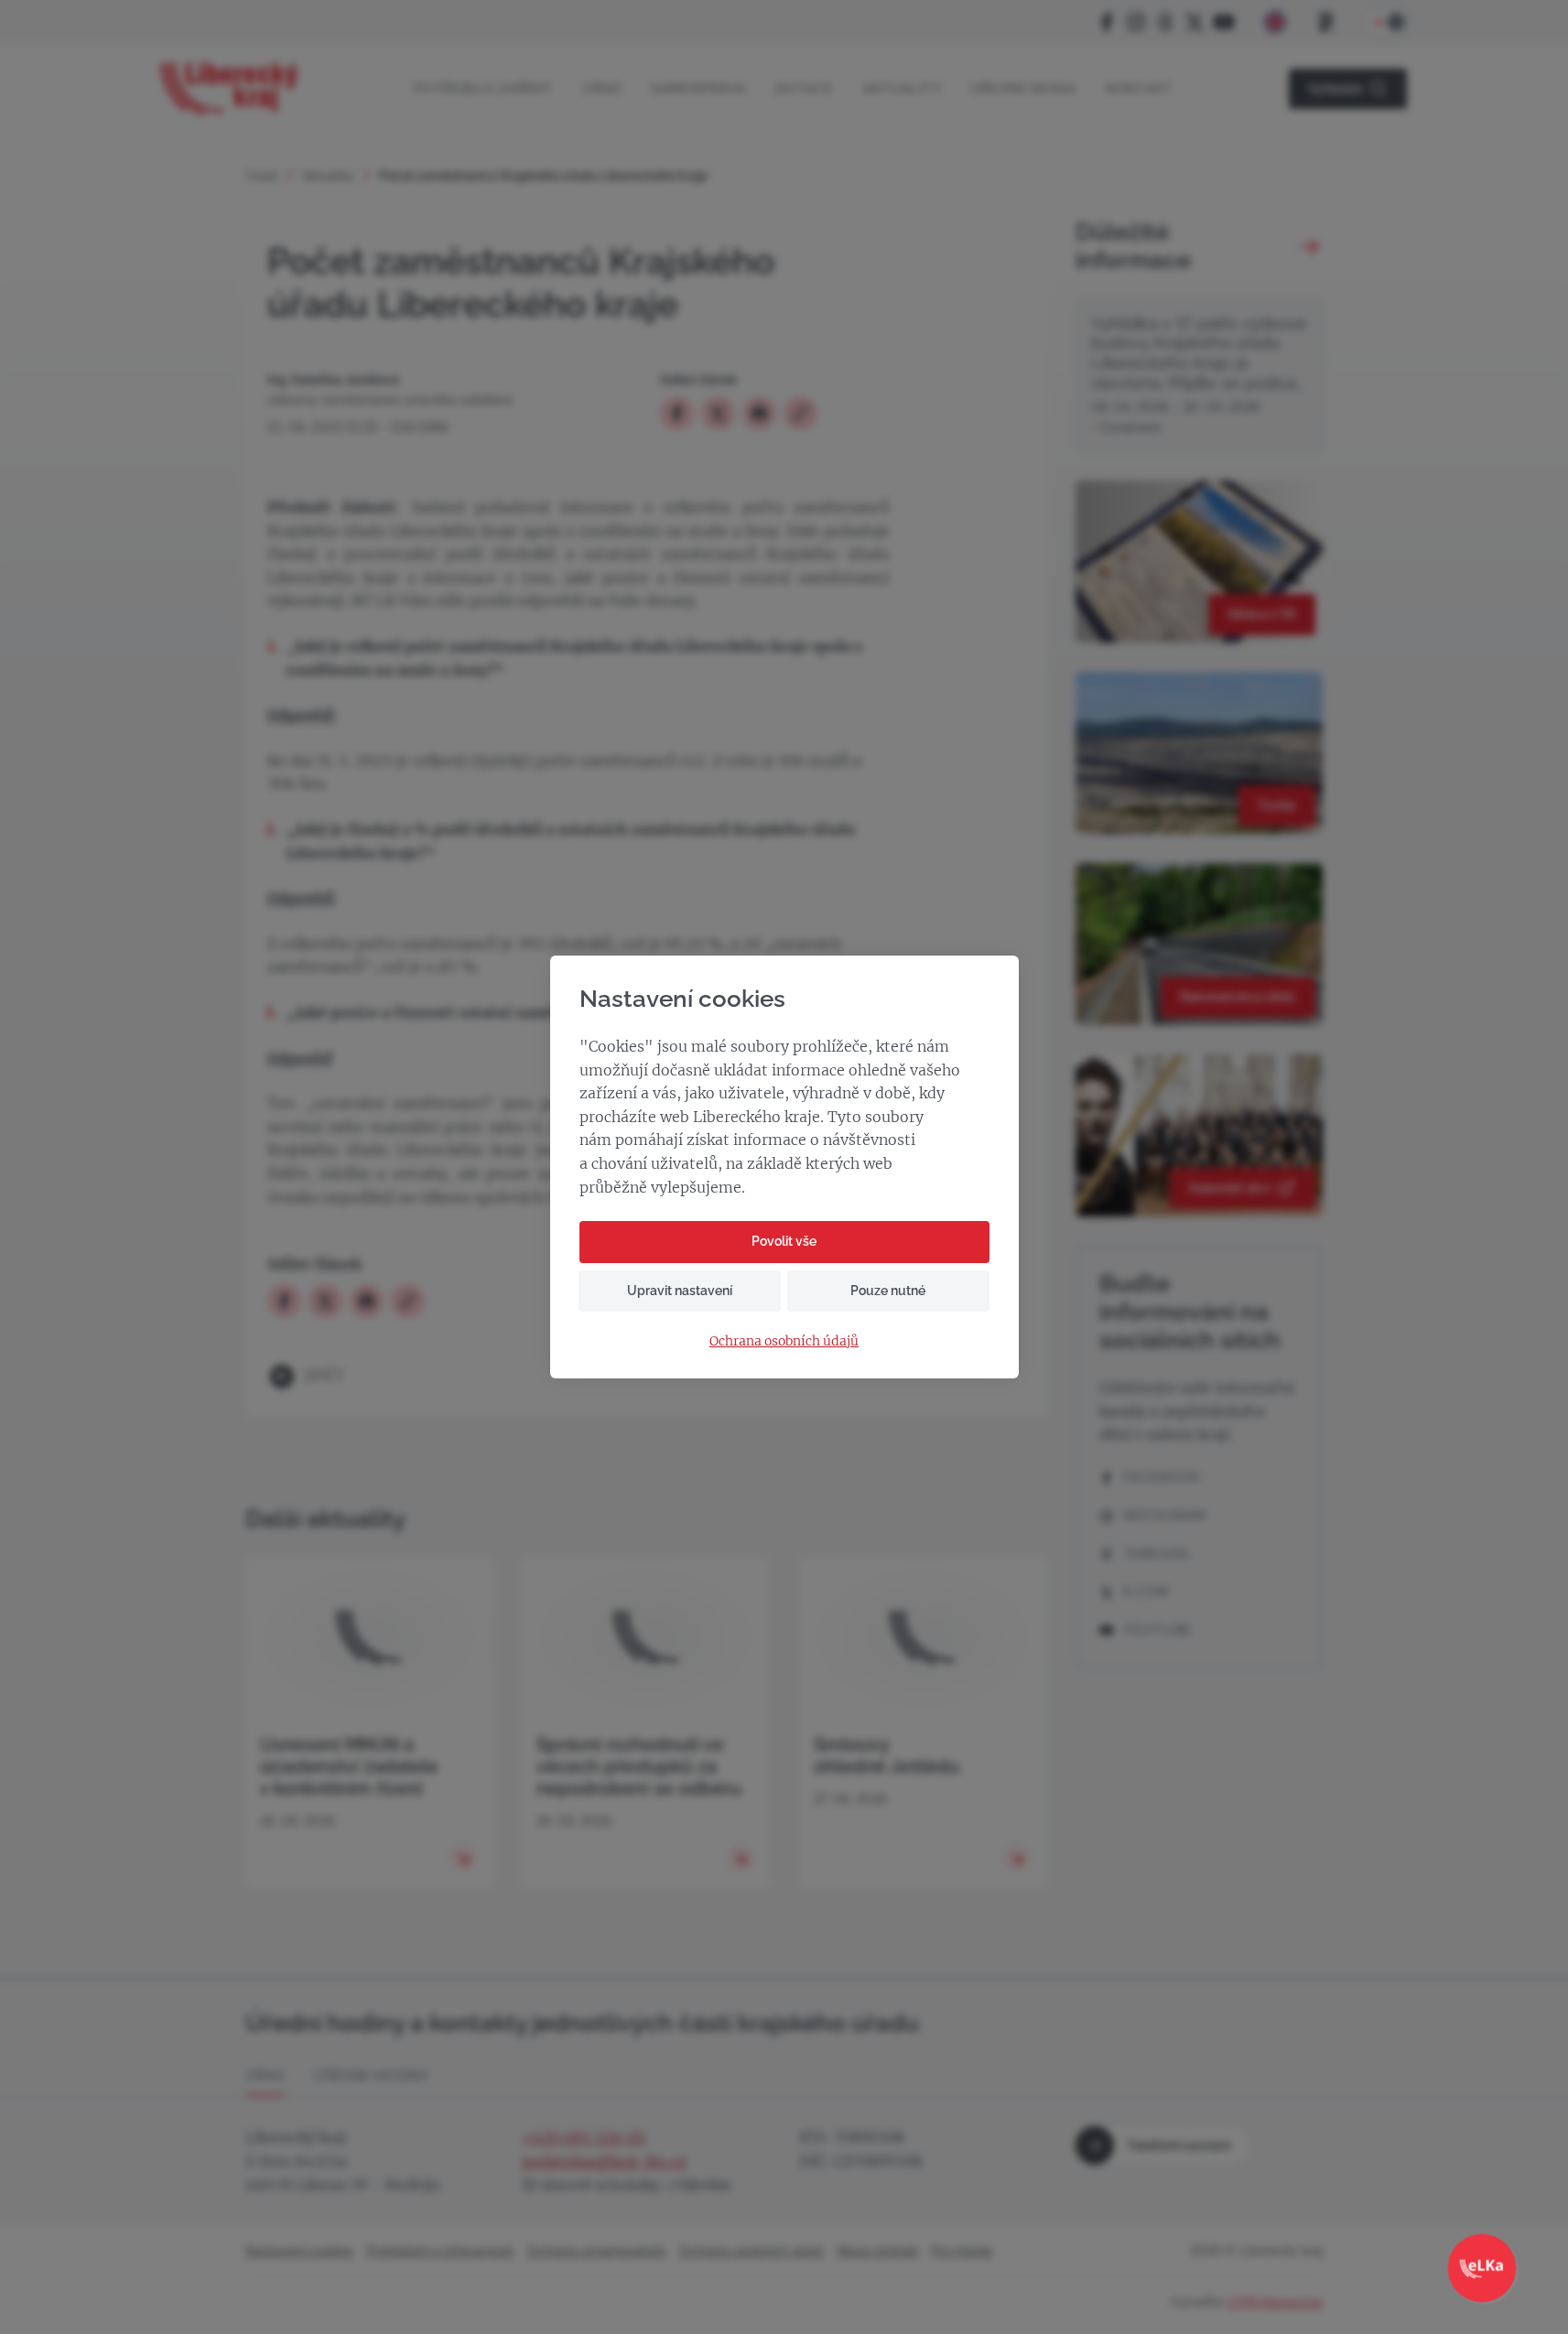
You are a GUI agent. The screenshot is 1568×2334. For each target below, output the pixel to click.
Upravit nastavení (680, 1291)
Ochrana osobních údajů (784, 1341)
